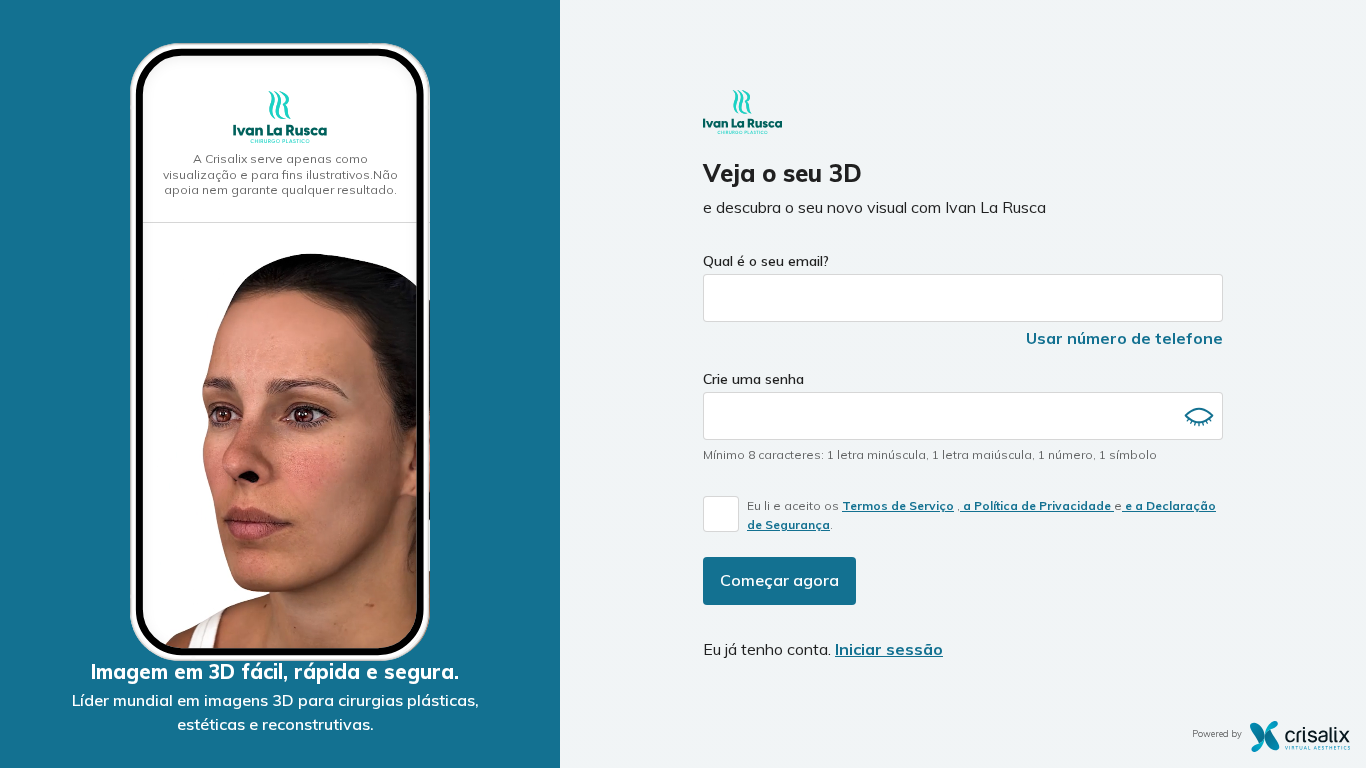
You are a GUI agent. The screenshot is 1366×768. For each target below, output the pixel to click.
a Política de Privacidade (1037, 505)
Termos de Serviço (898, 505)
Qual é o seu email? (766, 261)
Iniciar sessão (889, 649)
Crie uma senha (753, 379)
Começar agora (779, 580)
